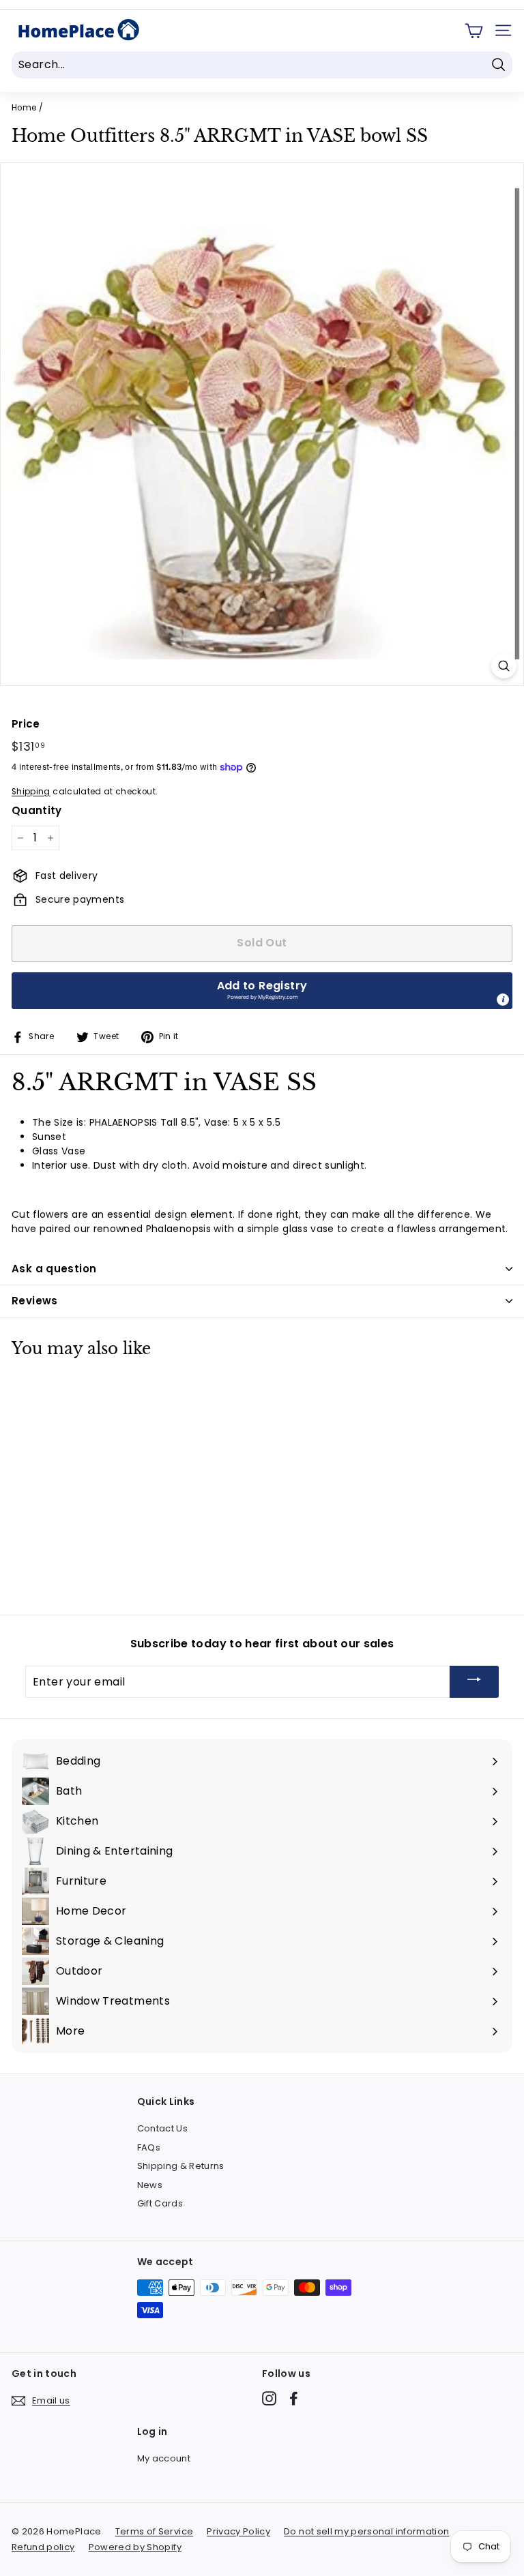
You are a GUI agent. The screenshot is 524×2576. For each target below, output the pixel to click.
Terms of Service (155, 2531)
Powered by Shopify (135, 2547)
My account (164, 2458)
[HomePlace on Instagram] (269, 2398)
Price (26, 724)
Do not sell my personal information (366, 2531)
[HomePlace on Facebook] (294, 2398)
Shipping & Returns (181, 2166)
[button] (262, 991)
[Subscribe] (474, 1682)
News (150, 2185)
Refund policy (43, 2547)
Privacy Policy (238, 2531)
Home (24, 108)
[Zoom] (504, 666)
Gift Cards (160, 2203)
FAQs (149, 2147)
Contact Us (163, 2128)
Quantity (37, 810)
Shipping (31, 792)
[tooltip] (503, 1000)
